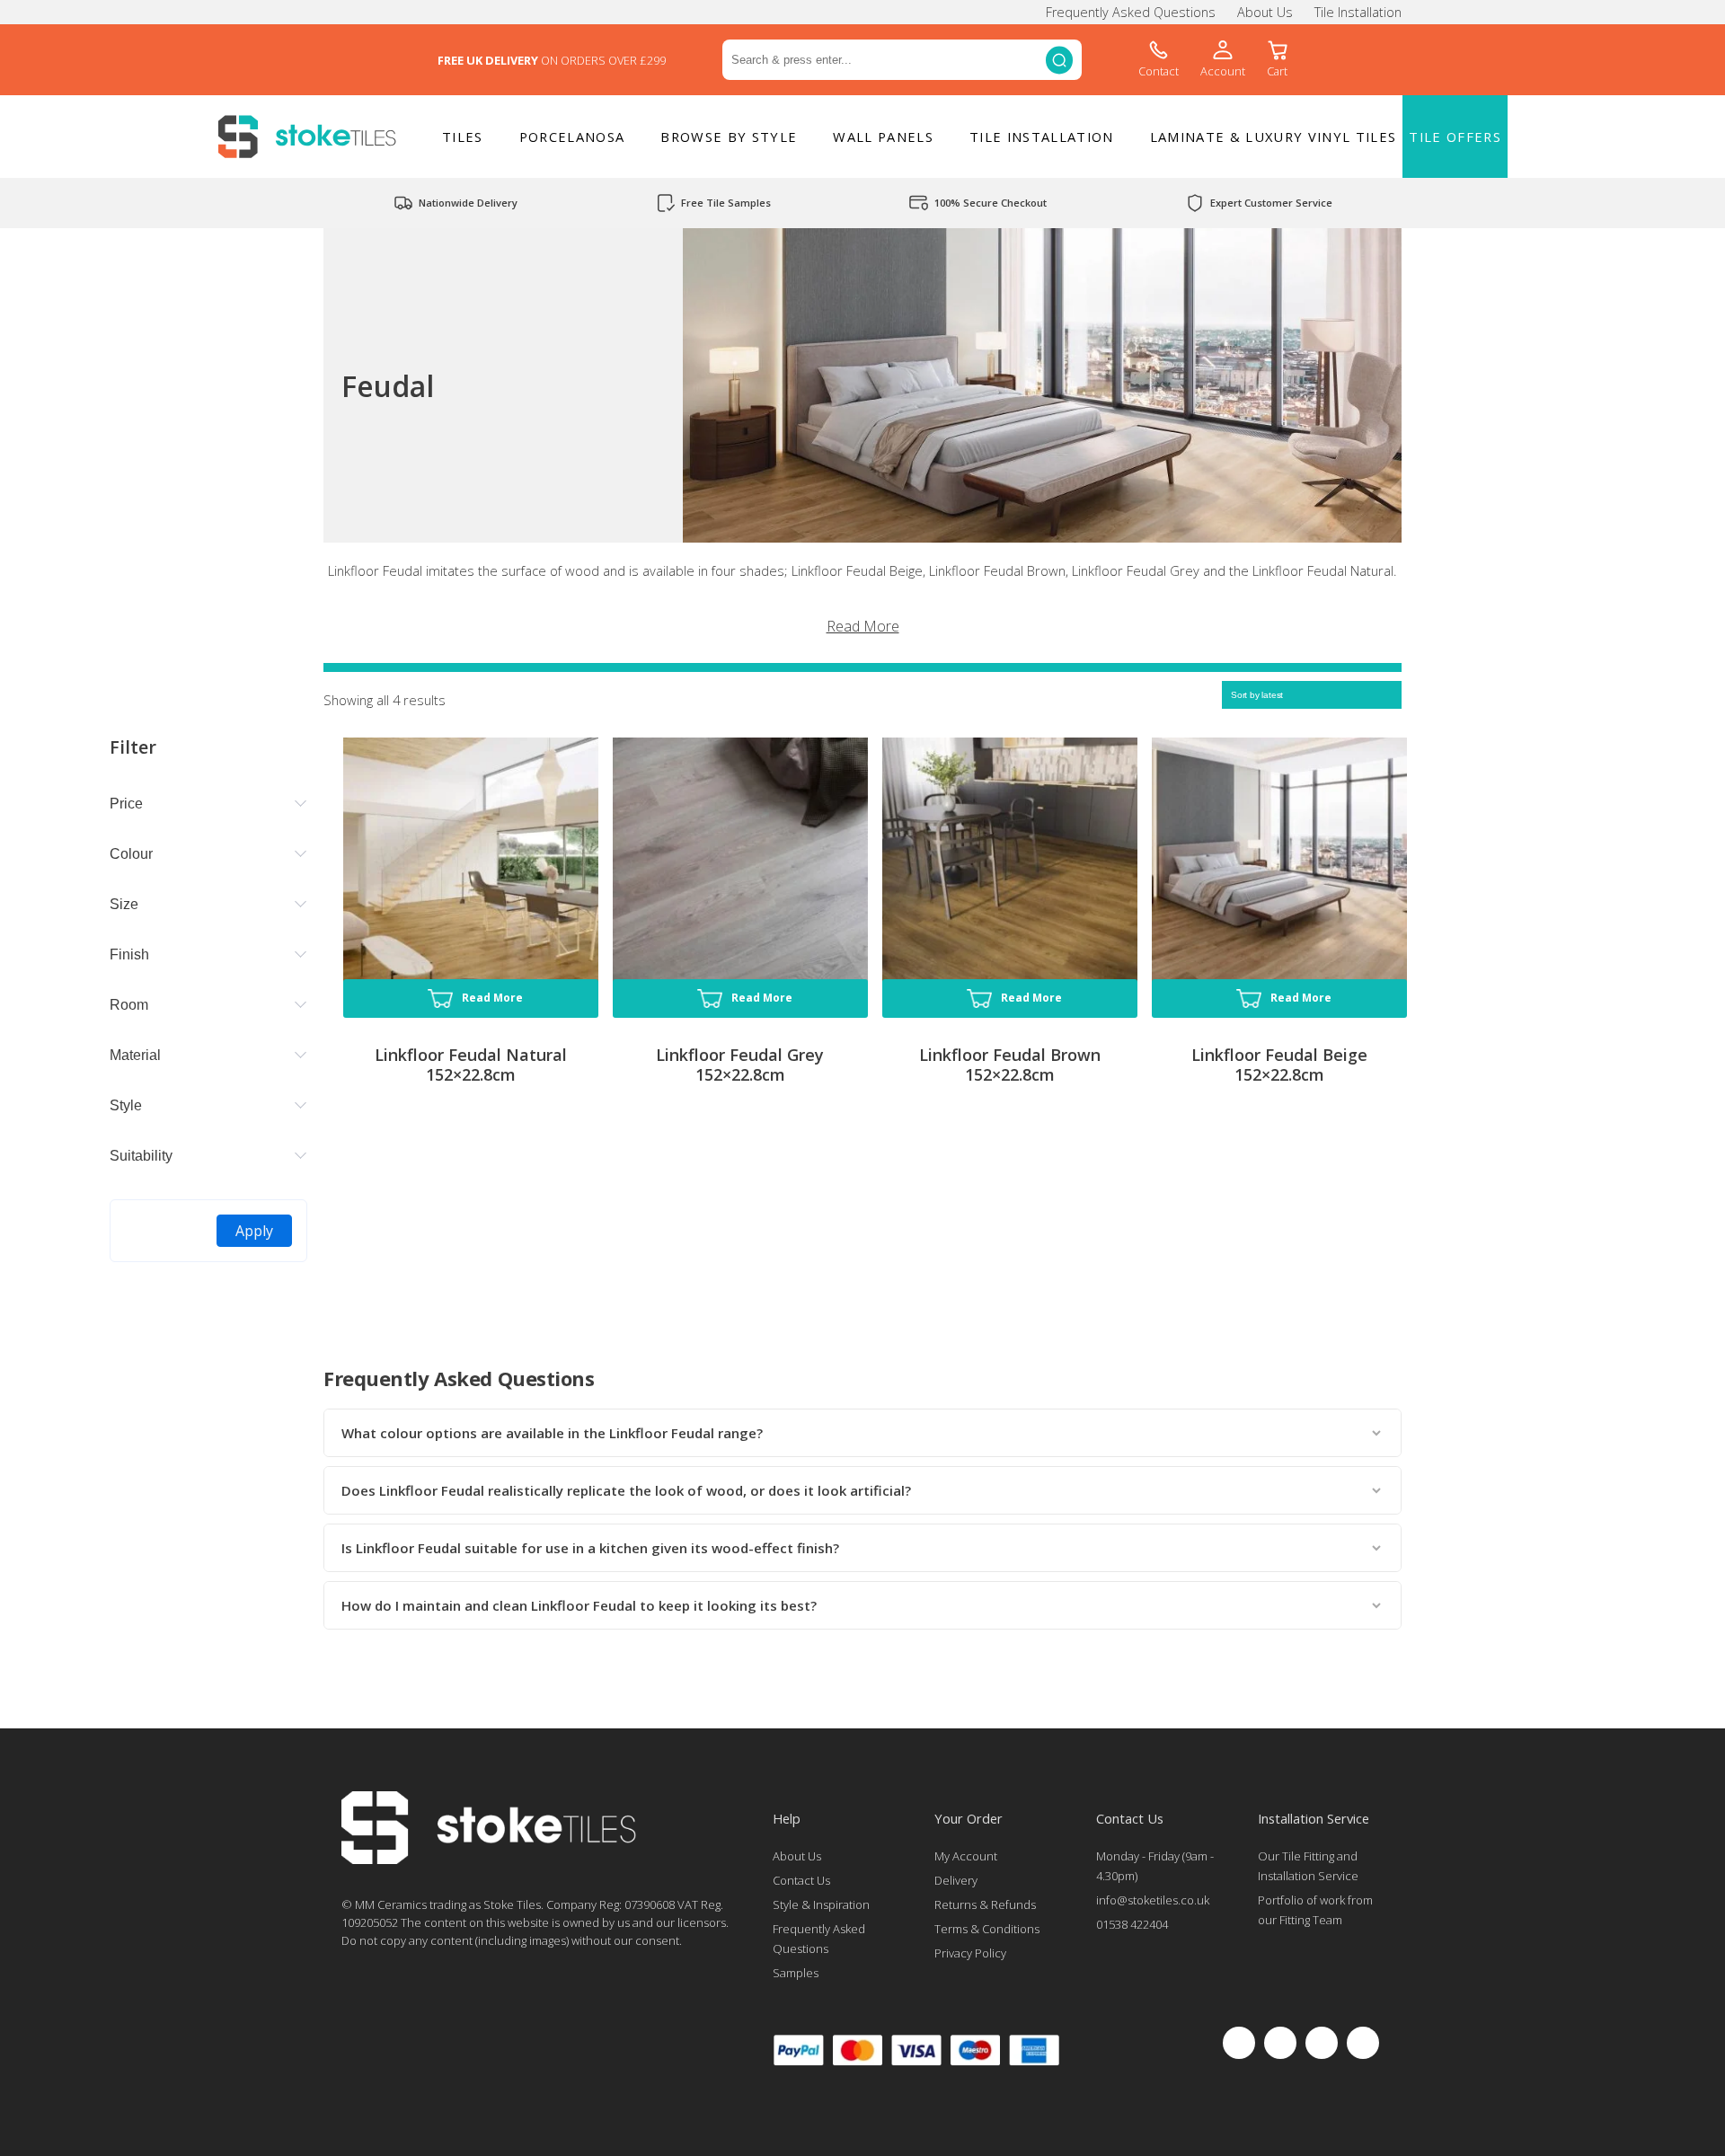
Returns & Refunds (985, 1904)
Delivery (956, 1880)
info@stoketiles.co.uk (1153, 1900)
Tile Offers (1455, 137)
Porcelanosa (572, 137)
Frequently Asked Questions (1131, 12)
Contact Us (801, 1880)
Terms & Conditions (987, 1929)
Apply (254, 1231)
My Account (966, 1856)
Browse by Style (729, 137)
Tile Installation (1358, 12)
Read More (863, 626)
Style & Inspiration (821, 1904)
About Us (1265, 12)
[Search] (1059, 60)
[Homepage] (489, 1860)
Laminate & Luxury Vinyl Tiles (1274, 137)
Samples (796, 1973)
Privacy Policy (970, 1953)
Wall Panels (883, 137)
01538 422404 (1132, 1924)
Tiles (463, 137)
